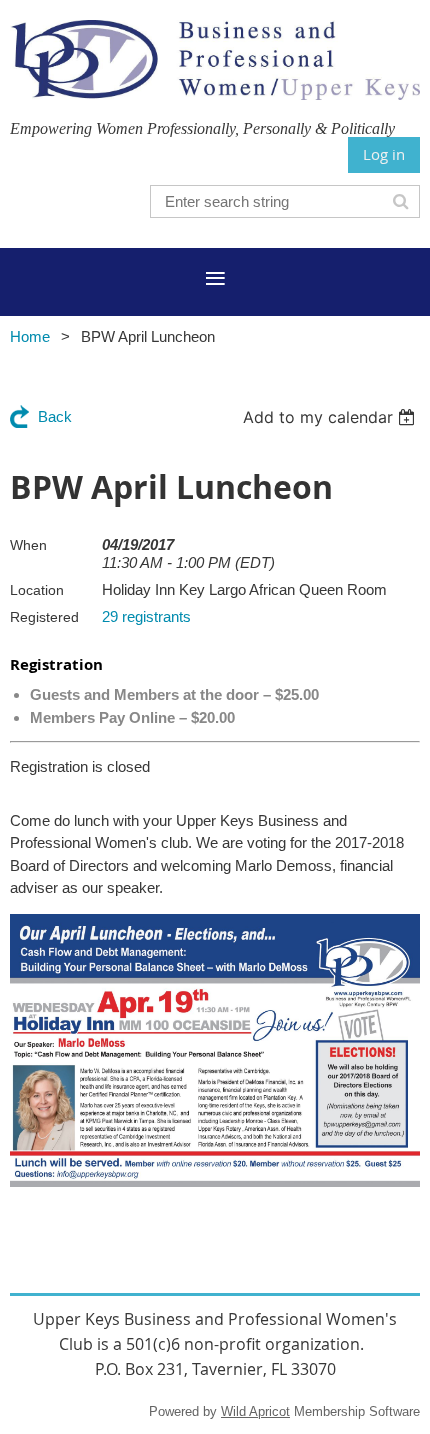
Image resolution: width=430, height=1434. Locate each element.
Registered (44, 617)
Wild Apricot (255, 1411)
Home (30, 336)
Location (37, 590)
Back (55, 416)
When (28, 545)
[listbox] (331, 417)
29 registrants (146, 616)
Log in (384, 154)
